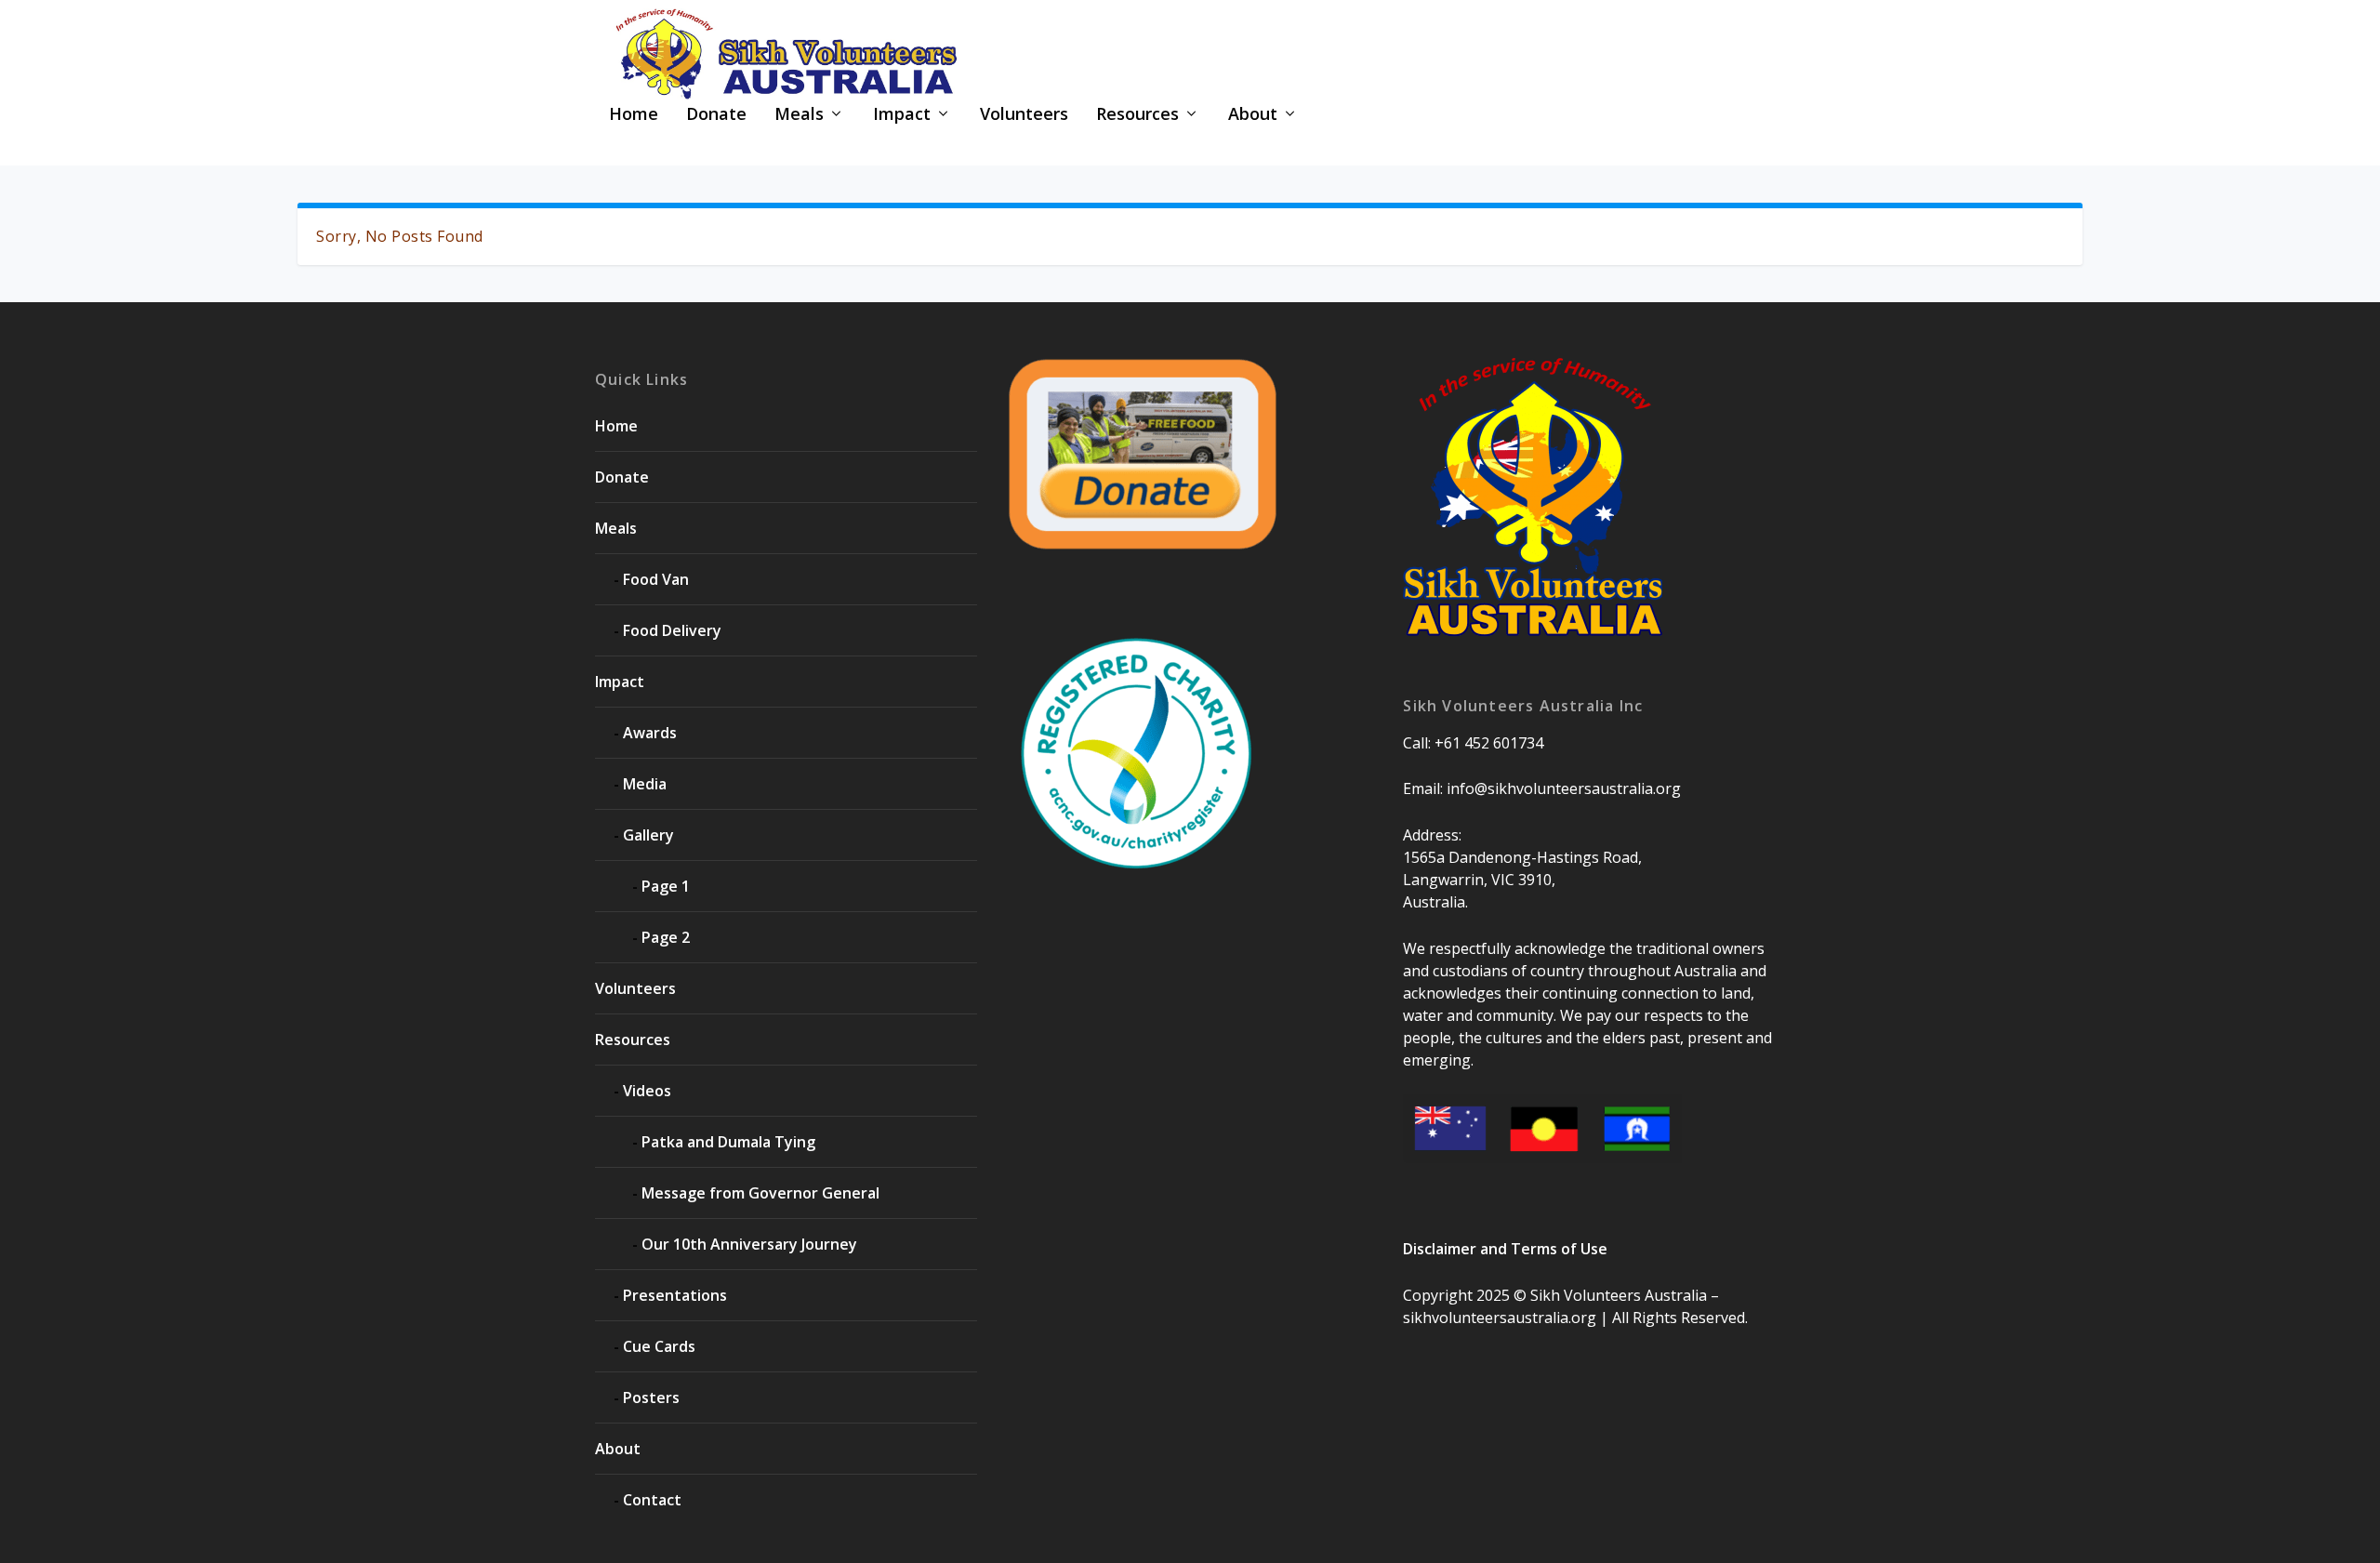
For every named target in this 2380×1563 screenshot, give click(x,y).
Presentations (675, 1295)
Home (634, 115)
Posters (651, 1397)
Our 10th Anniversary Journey (749, 1244)
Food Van (656, 579)
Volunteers (1024, 115)
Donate (716, 115)
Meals (799, 115)
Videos (647, 1091)
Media (645, 784)
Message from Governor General (760, 1193)
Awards (650, 733)
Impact (902, 115)
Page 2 (666, 937)
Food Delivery (672, 630)
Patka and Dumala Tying (728, 1142)
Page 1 (666, 886)
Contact (652, 1500)
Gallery (648, 835)
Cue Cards (659, 1346)
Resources (1137, 115)
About (1253, 115)
